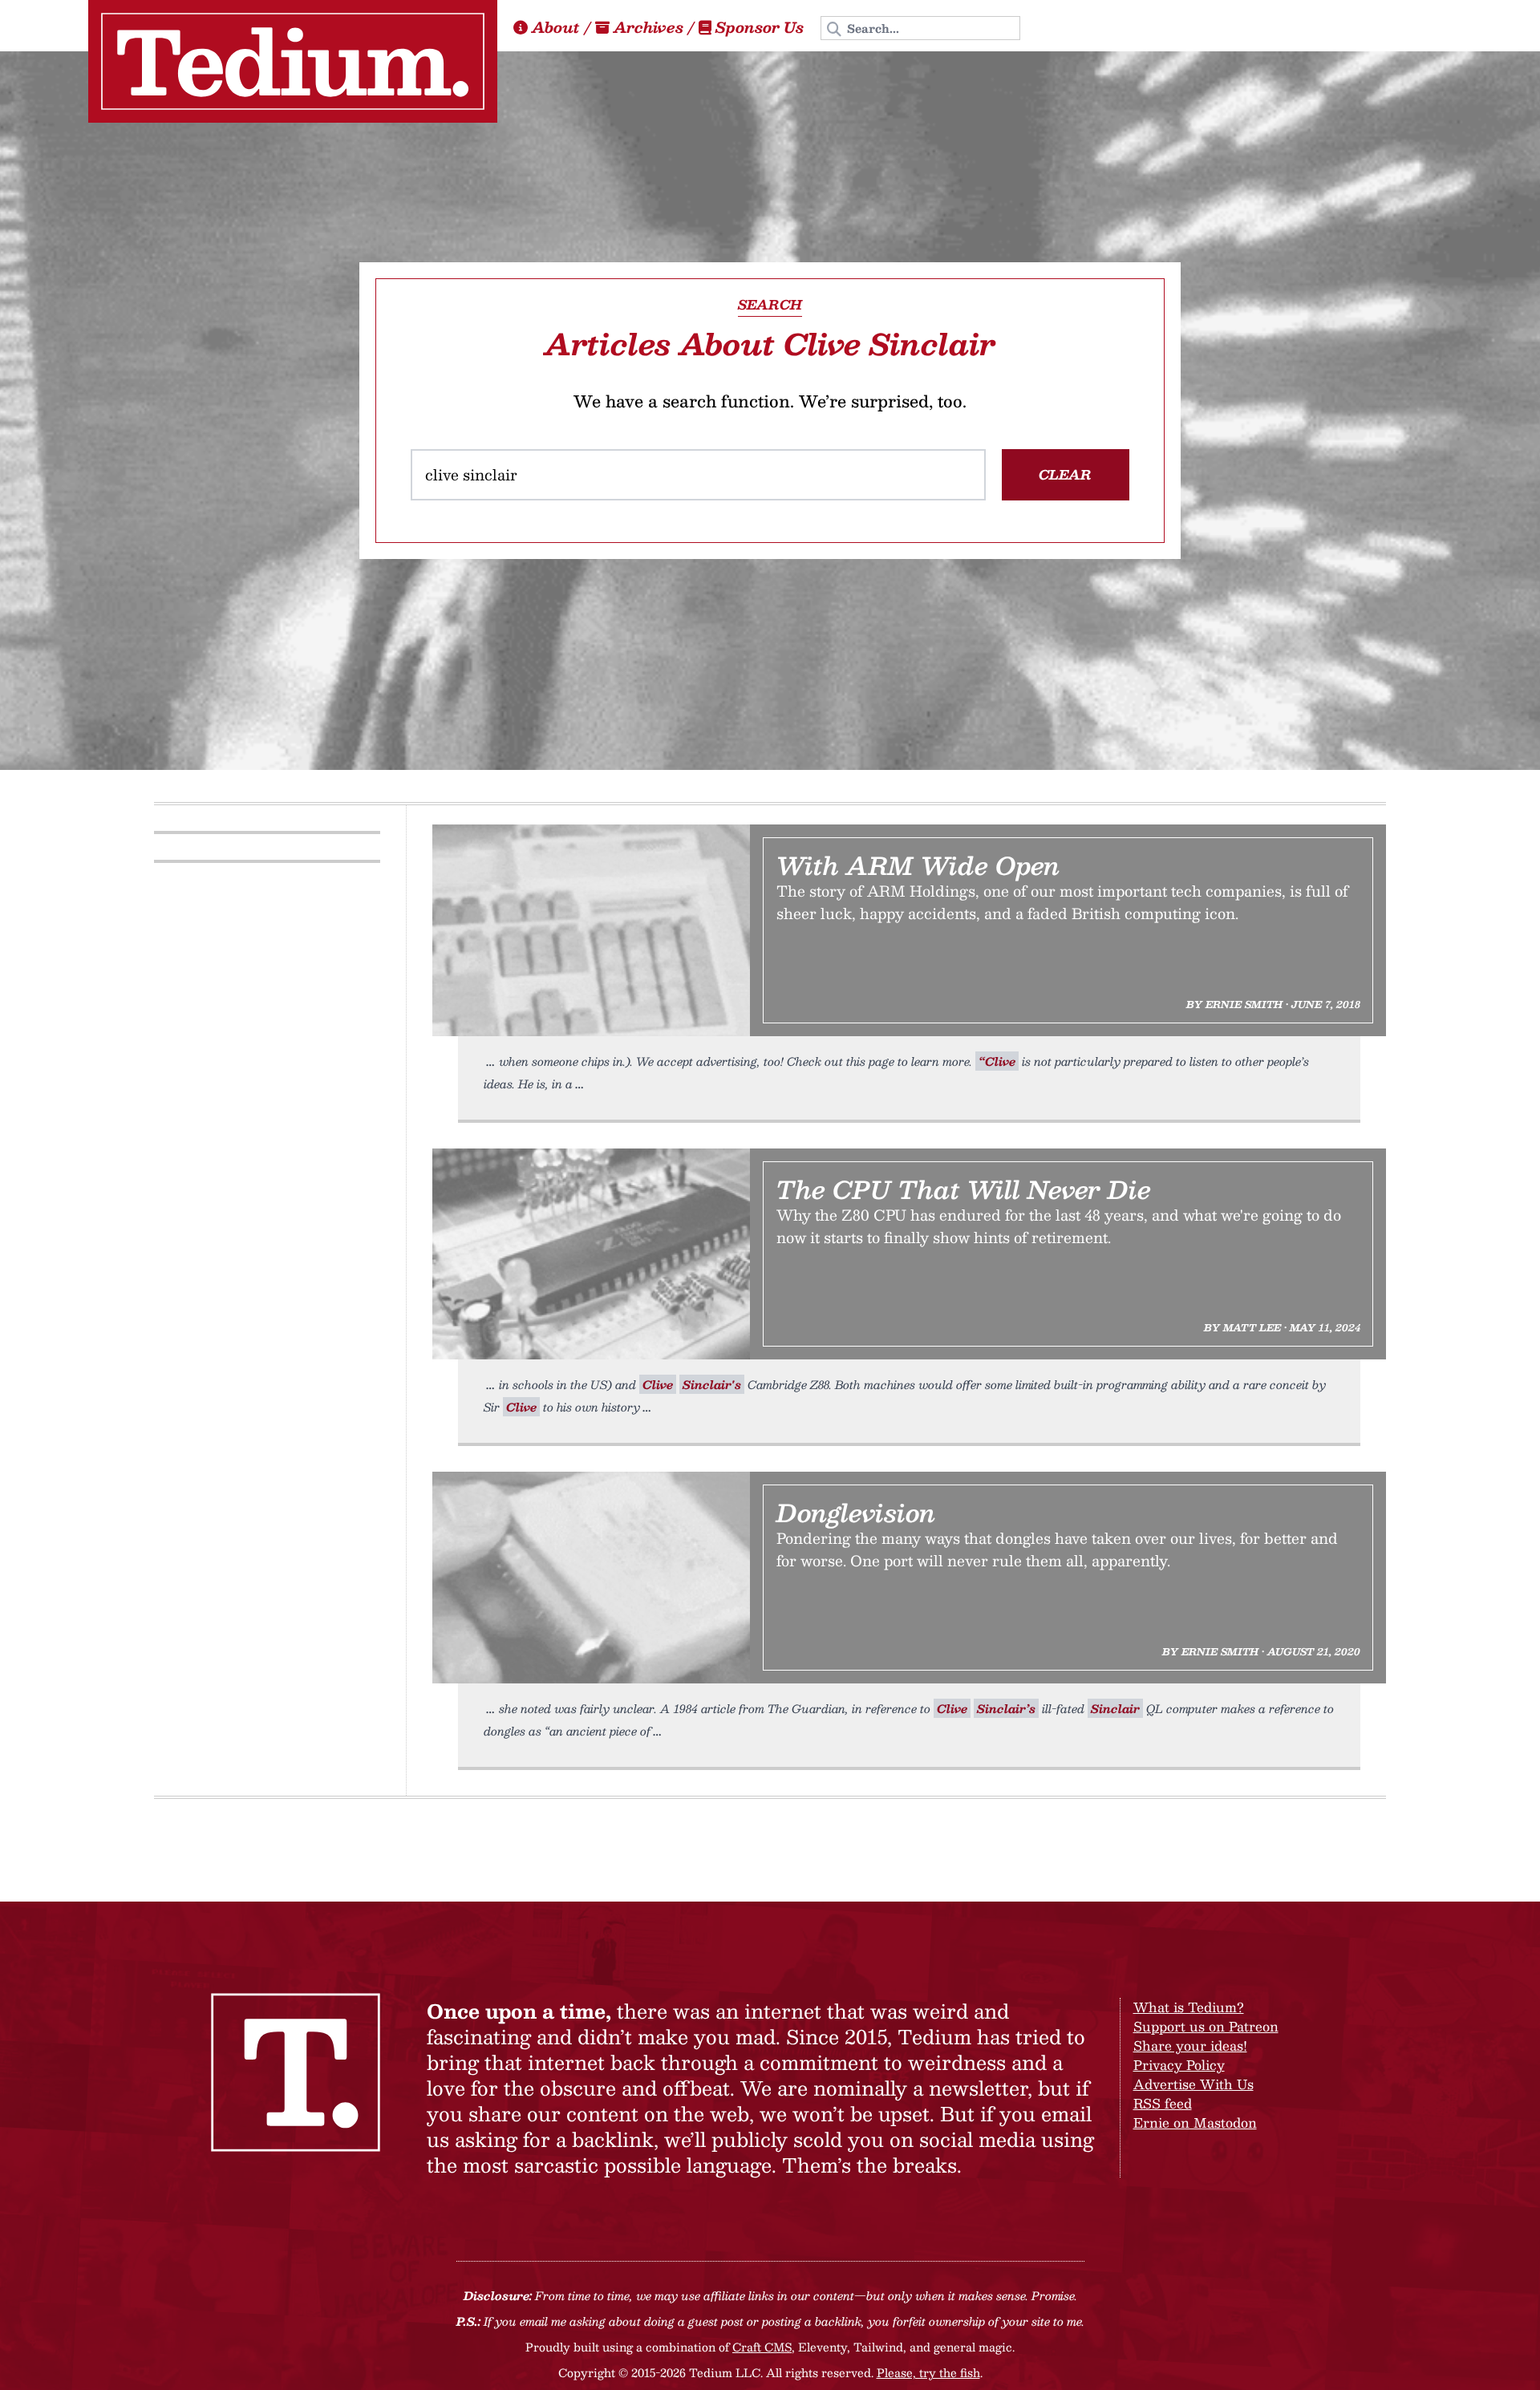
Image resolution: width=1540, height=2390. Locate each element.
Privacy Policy (1179, 2065)
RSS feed (1163, 2103)
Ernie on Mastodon (1195, 2123)
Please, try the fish (928, 2372)
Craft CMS (762, 2347)
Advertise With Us (1193, 2084)
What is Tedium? (1189, 2007)
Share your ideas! (1190, 2046)
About (556, 27)
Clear (1065, 474)
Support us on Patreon (1206, 2026)
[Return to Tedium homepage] (293, 61)
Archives (648, 27)
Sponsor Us (760, 27)
